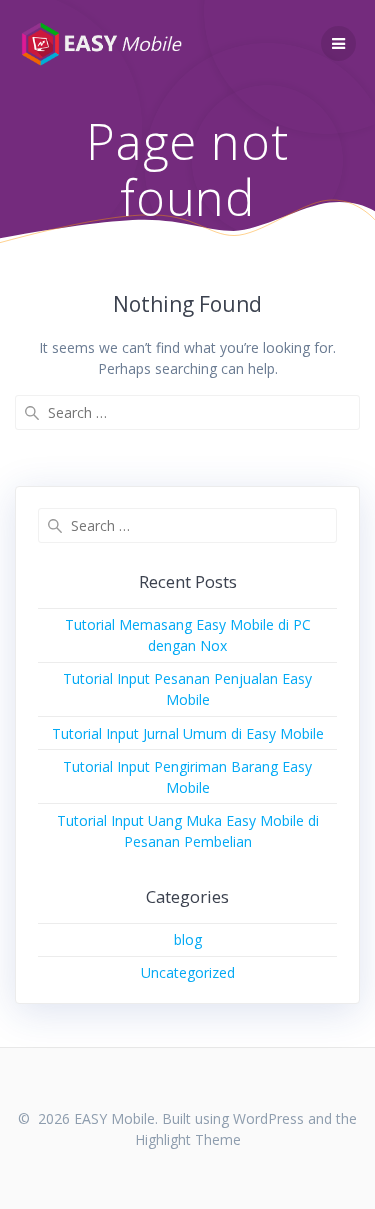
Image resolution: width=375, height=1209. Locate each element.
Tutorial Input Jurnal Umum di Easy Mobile (188, 733)
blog (188, 939)
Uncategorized (188, 972)
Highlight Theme (188, 1139)
